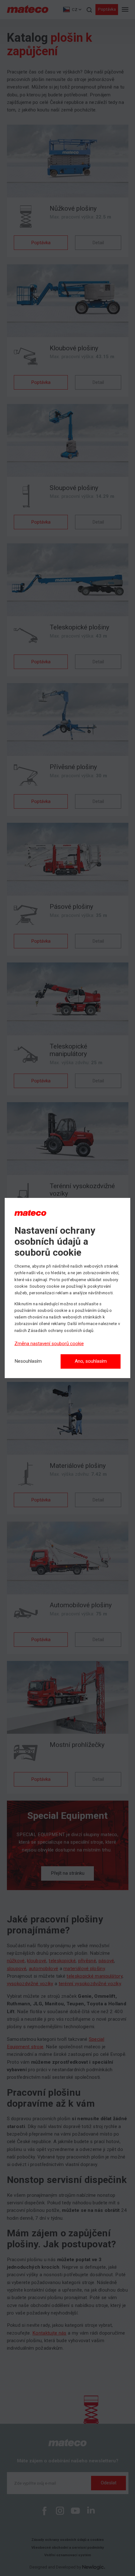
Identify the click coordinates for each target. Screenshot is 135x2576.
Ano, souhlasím (91, 1361)
